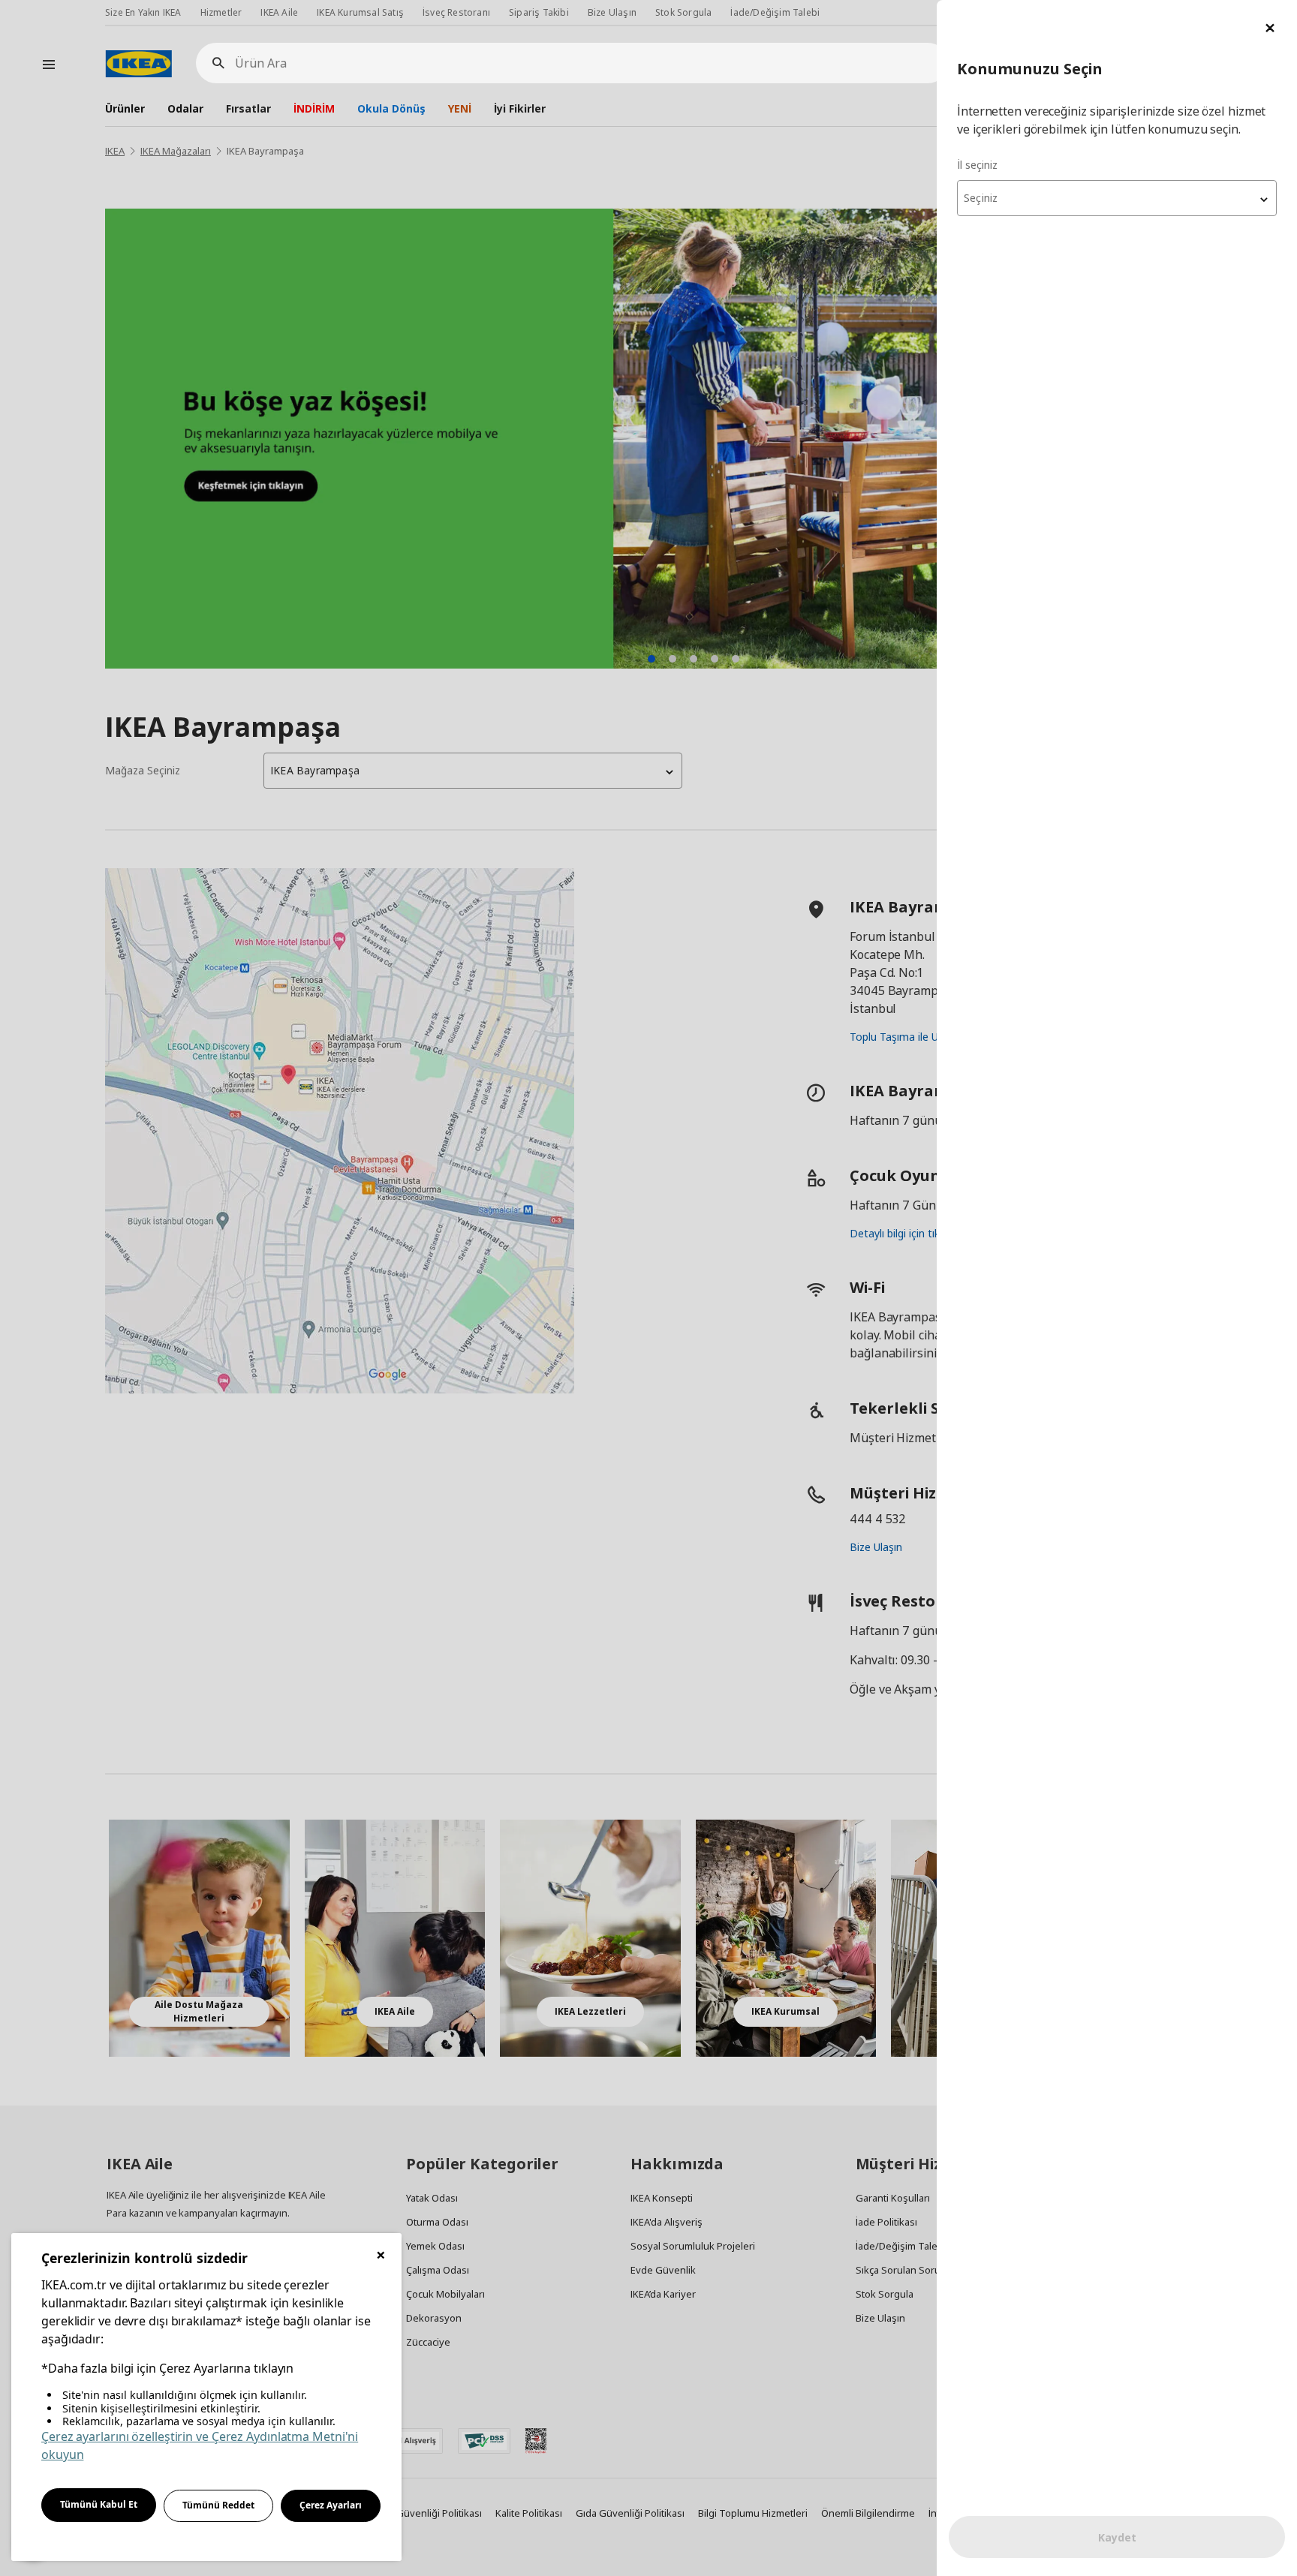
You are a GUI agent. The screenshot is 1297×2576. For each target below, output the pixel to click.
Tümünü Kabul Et (99, 2504)
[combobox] (1117, 198)
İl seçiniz (977, 165)
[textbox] (1117, 198)
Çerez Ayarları (331, 2505)
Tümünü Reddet (218, 2505)
